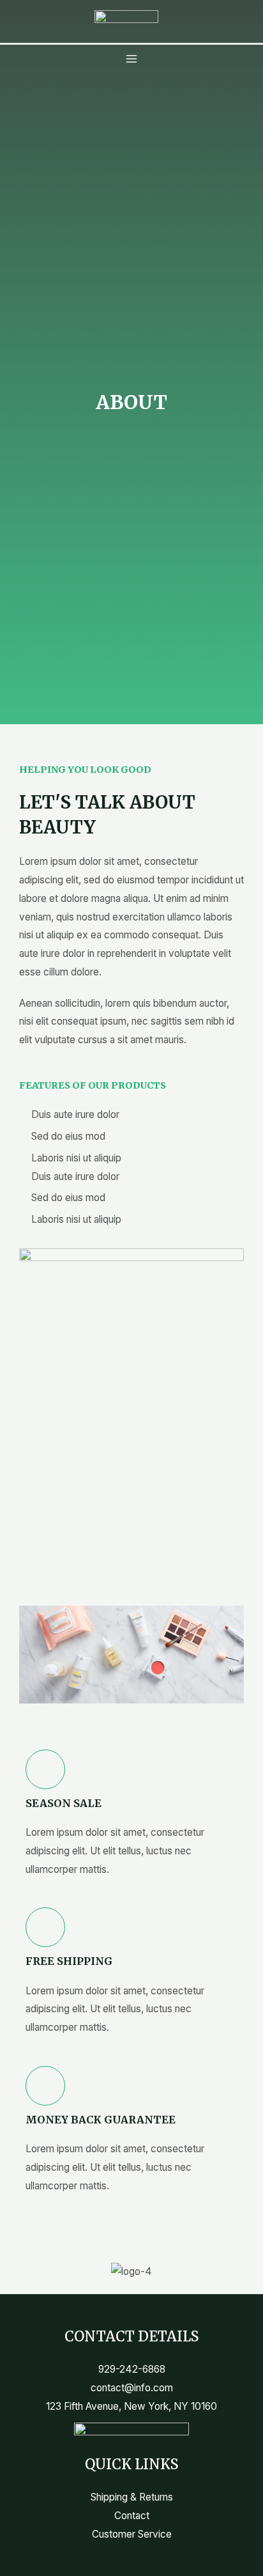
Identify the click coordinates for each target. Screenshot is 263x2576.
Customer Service (132, 2534)
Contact (132, 2516)
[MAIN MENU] (131, 58)
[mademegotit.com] (126, 16)
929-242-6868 (132, 2369)
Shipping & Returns (132, 2497)
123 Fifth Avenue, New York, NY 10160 (131, 2406)
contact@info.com (132, 2388)
